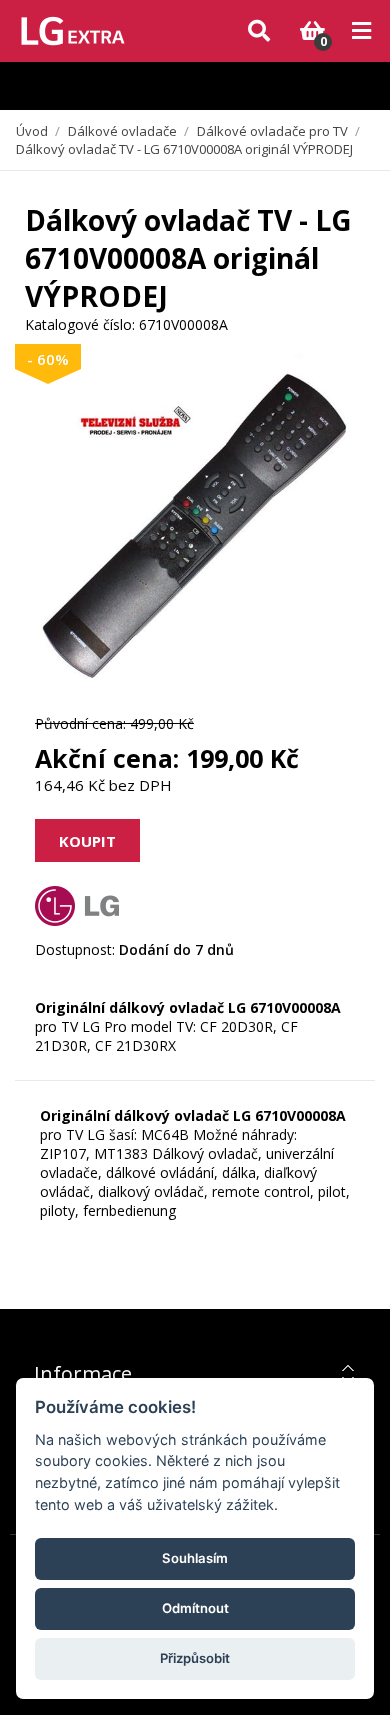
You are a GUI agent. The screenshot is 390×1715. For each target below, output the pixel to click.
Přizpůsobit (195, 1658)
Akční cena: (107, 758)
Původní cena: (80, 723)
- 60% (48, 359)
